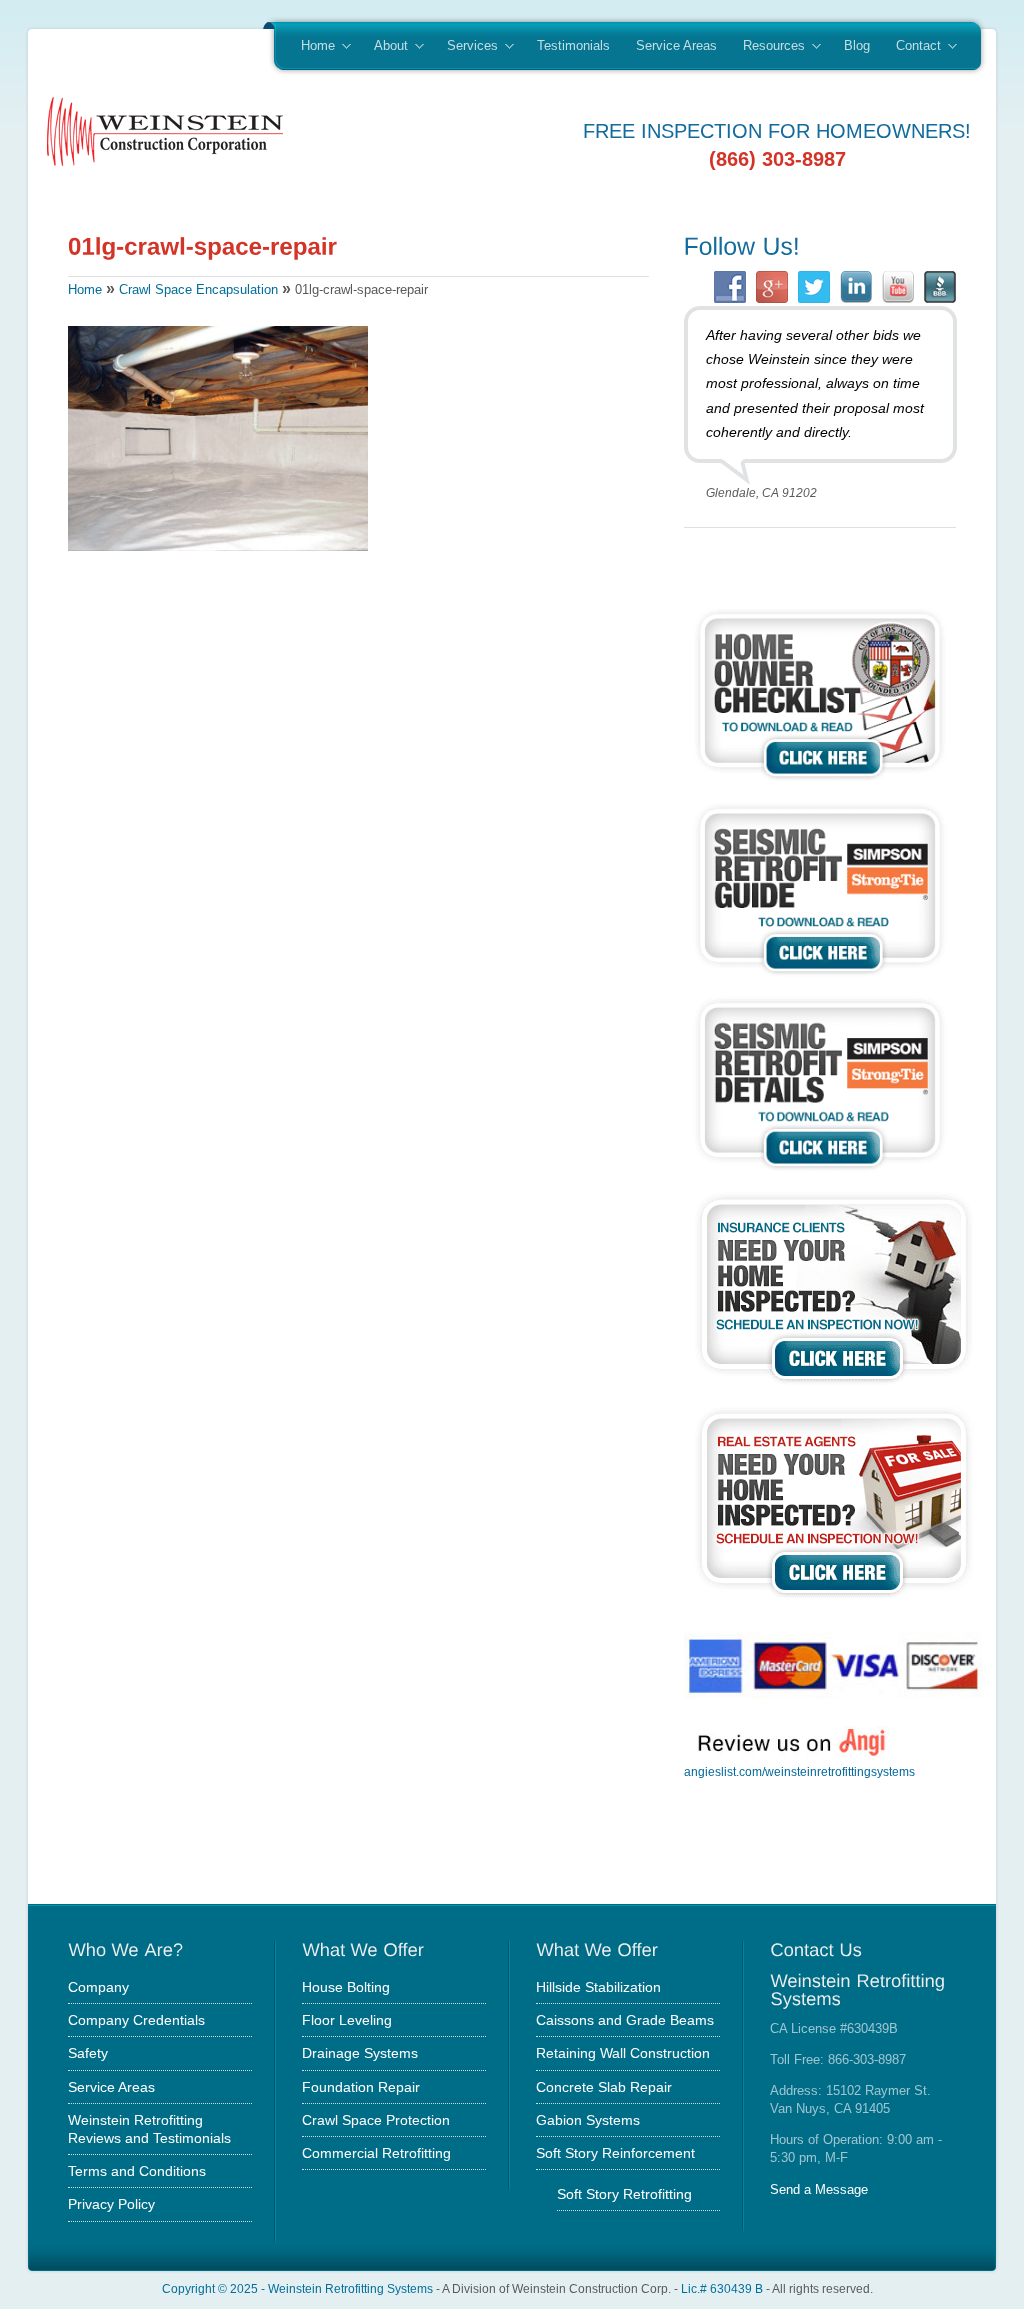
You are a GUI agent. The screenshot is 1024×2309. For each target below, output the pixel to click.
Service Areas (676, 45)
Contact (912, 47)
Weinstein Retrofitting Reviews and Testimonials (149, 2129)
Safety (88, 2053)
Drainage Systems (360, 2053)
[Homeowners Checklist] (820, 783)
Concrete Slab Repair (604, 2087)
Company (98, 1987)
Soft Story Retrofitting (624, 2194)
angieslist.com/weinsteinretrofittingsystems (799, 1772)
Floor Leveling (347, 2020)
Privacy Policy (111, 2204)
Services (466, 47)
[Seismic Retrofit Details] (820, 1173)
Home (311, 47)
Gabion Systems (588, 2120)
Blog (857, 45)
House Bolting (346, 1987)
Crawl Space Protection (376, 2120)
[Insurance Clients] (834, 1387)
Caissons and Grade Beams (625, 2020)
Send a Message (819, 2189)
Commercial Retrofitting (376, 2153)
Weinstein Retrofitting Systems (350, 2288)
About (384, 47)
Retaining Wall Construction (623, 2053)
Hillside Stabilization (598, 1987)
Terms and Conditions (137, 2171)
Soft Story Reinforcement (615, 2153)
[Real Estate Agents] (834, 1601)
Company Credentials (136, 2020)
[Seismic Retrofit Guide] (820, 978)
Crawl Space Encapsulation (198, 289)
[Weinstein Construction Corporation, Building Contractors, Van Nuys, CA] (784, 1844)
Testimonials (573, 45)
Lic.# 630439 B (722, 2288)
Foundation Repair (361, 2087)
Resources (767, 47)
